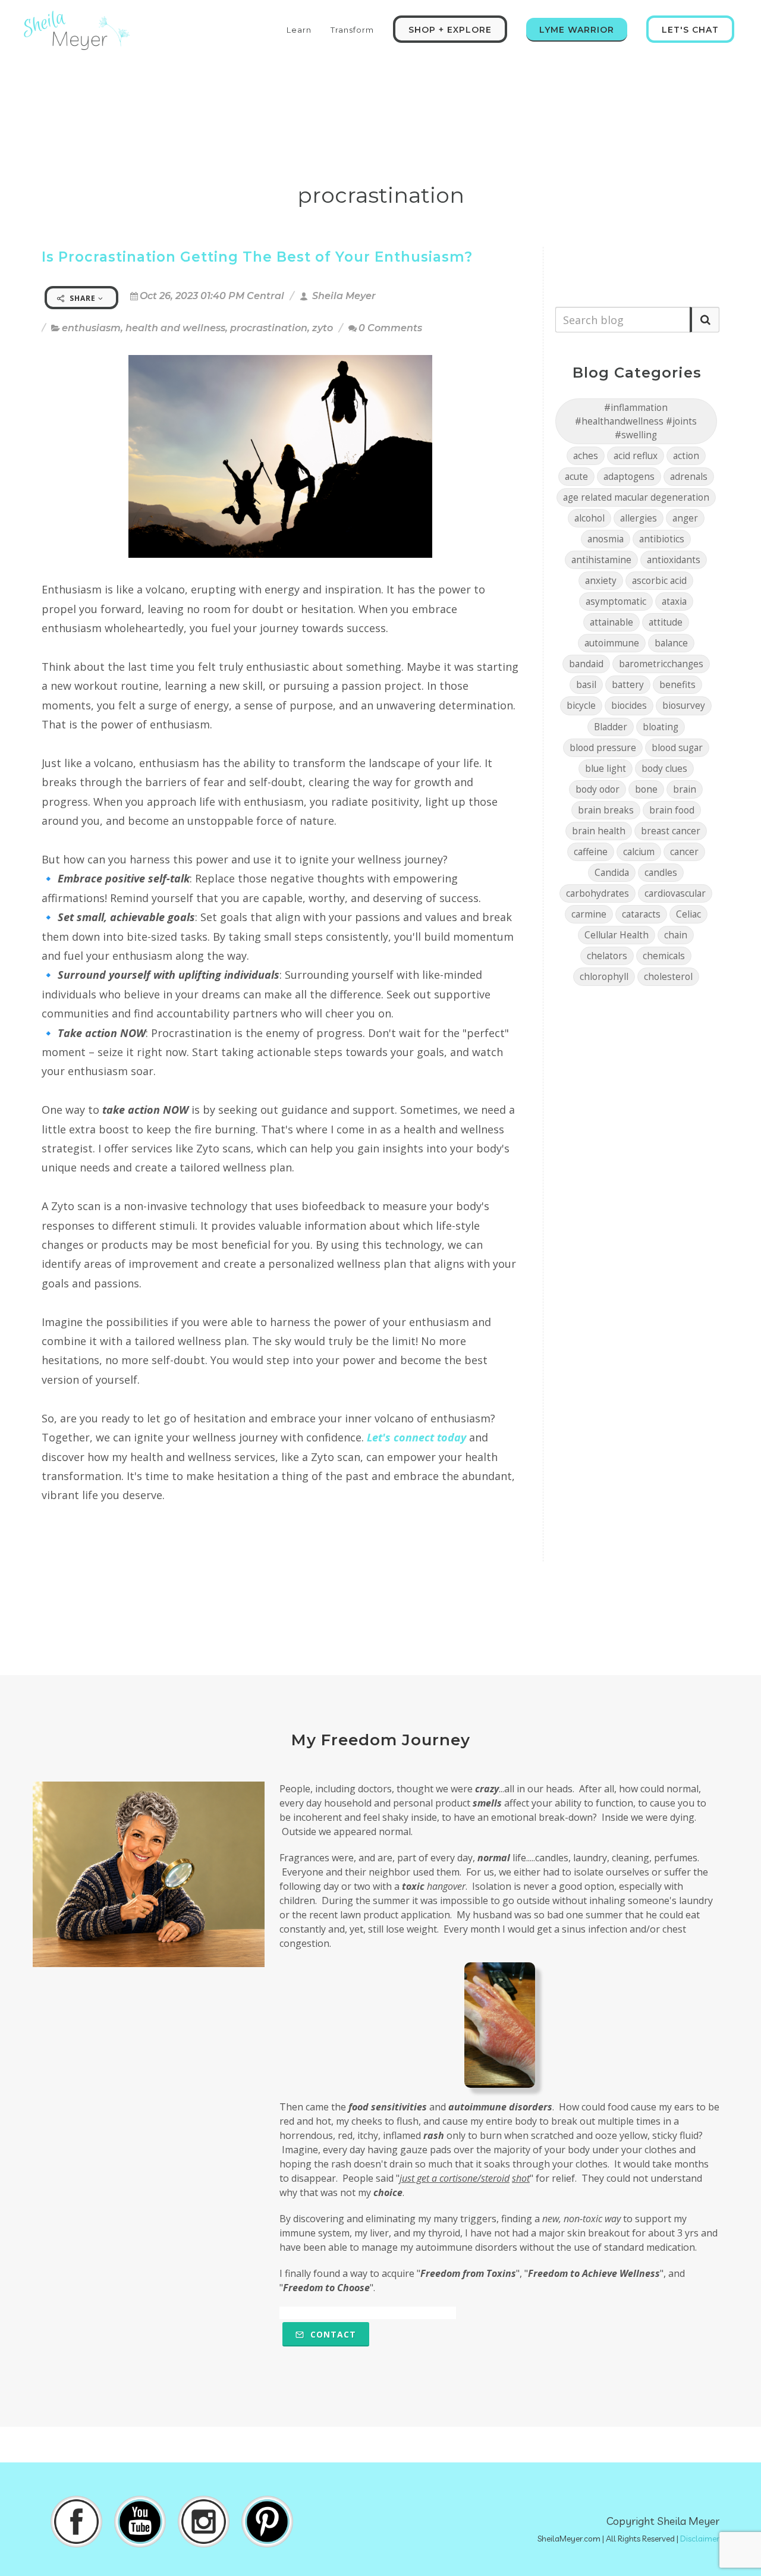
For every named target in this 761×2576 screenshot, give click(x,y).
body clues (664, 769)
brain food (672, 810)
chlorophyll (604, 977)
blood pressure (603, 748)
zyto (323, 328)
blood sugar (677, 748)
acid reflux (636, 456)
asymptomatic (616, 601)
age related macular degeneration (636, 497)
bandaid (586, 664)
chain (676, 935)
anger (685, 518)
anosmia (606, 539)
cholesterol (668, 977)
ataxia (674, 601)
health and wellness (175, 328)
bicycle (581, 706)
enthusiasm (91, 328)
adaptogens (629, 477)
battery (628, 685)
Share (83, 298)
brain (685, 789)
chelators (607, 956)
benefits (677, 685)
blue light (606, 769)
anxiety (601, 581)
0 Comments (390, 328)
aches (586, 456)
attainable (611, 622)
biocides (629, 706)
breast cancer (671, 831)
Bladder (611, 727)
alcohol (589, 518)
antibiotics (662, 539)
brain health (599, 831)
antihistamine (601, 560)
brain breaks (606, 810)
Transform (352, 30)
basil (586, 685)
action (686, 456)
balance (671, 643)
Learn (299, 30)
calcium (639, 852)
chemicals (664, 956)
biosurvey (684, 706)
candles (661, 873)
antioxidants (674, 560)
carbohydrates (598, 893)
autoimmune (612, 643)
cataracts (641, 914)
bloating (661, 727)
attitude (666, 622)
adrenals (689, 477)
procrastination (269, 328)
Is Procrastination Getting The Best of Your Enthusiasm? (257, 257)
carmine (589, 914)
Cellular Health (617, 935)
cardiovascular (675, 893)
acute (576, 477)
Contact (332, 2334)
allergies (639, 518)
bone (646, 789)
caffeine (591, 852)
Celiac (688, 914)
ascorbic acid (659, 581)
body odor (598, 789)
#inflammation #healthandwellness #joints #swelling (636, 421)
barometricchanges (661, 664)
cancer (684, 852)
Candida (612, 873)
